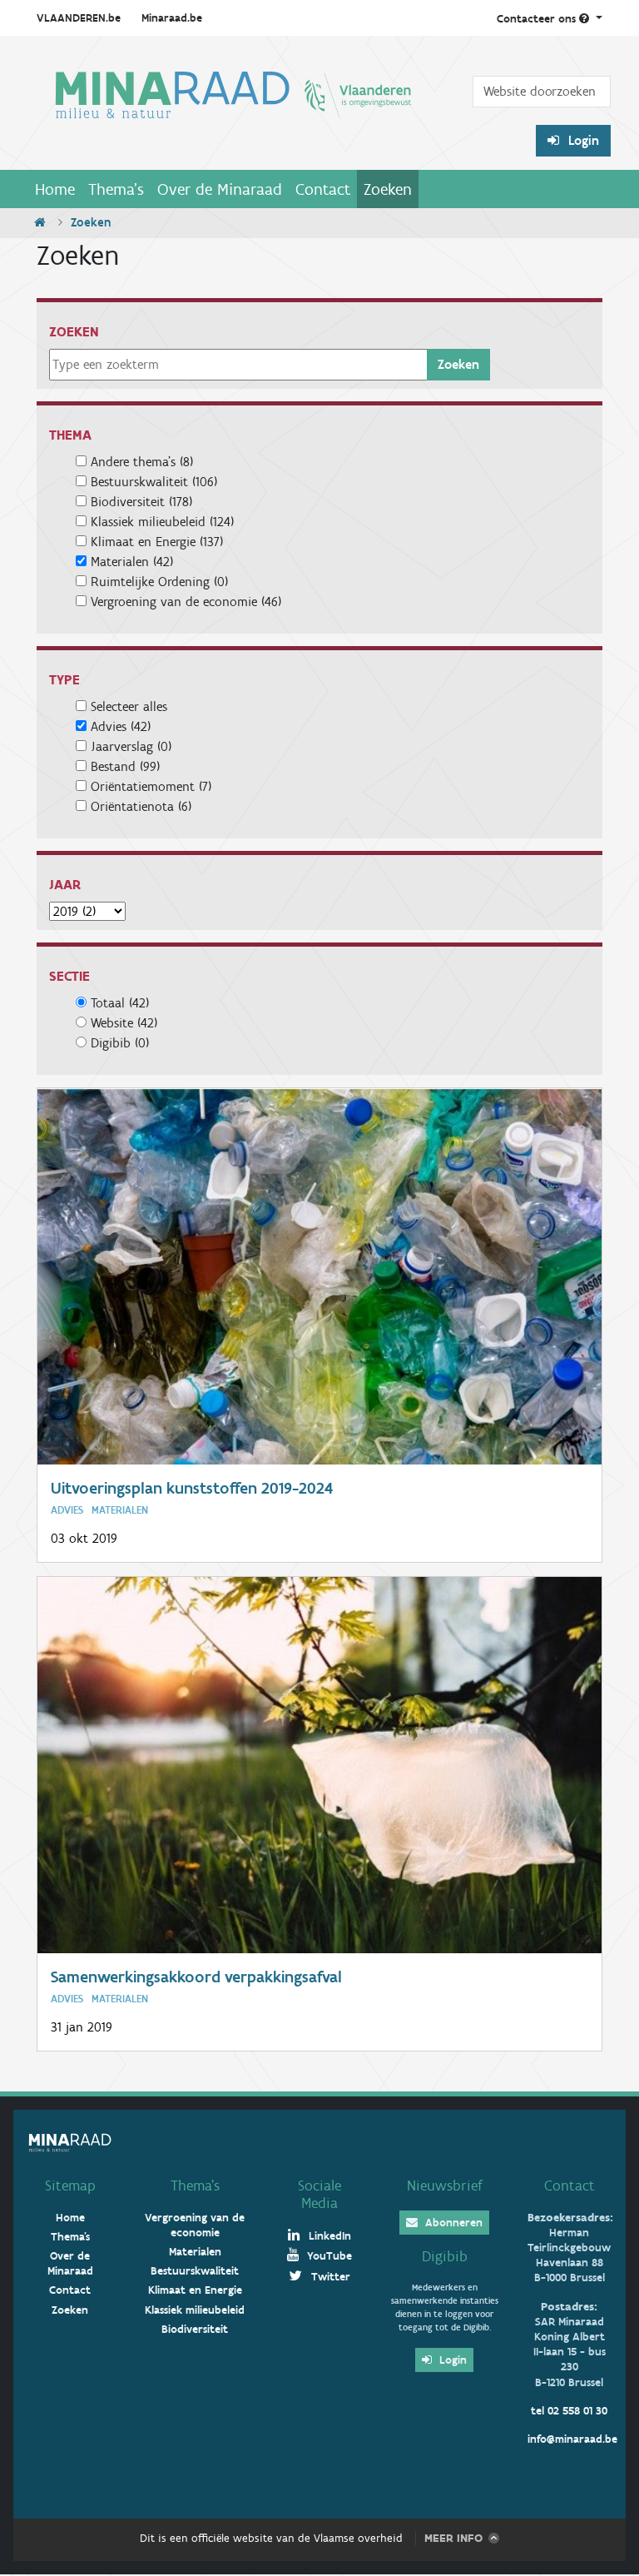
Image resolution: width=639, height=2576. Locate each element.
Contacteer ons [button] (538, 19)
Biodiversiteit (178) (141, 502)
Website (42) (124, 1023)
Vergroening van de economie (195, 2225)
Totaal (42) (120, 1003)
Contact (323, 189)
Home (55, 189)
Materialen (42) (132, 562)
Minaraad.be (172, 18)
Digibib (445, 2256)
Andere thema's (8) (142, 462)
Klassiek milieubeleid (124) (162, 522)
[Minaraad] (233, 109)
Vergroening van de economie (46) (186, 602)
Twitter (329, 2277)
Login (582, 140)
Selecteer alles (127, 706)
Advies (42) (121, 726)
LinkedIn (328, 2236)
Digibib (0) (120, 1043)
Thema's (116, 189)
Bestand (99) (125, 766)
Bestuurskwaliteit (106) (154, 482)
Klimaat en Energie (195, 2290)
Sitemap (70, 2186)
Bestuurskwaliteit (195, 2271)
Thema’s (195, 2186)
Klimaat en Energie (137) (157, 542)
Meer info (453, 2538)
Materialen (195, 2252)
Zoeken (388, 189)
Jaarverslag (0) (131, 746)
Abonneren (452, 2223)
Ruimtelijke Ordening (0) (159, 582)
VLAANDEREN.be (79, 18)
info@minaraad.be (572, 2439)
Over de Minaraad (220, 189)
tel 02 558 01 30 (569, 2411)
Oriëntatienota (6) (141, 806)
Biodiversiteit (195, 2329)
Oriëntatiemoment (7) (151, 786)
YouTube (328, 2256)
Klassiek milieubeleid (195, 2310)
